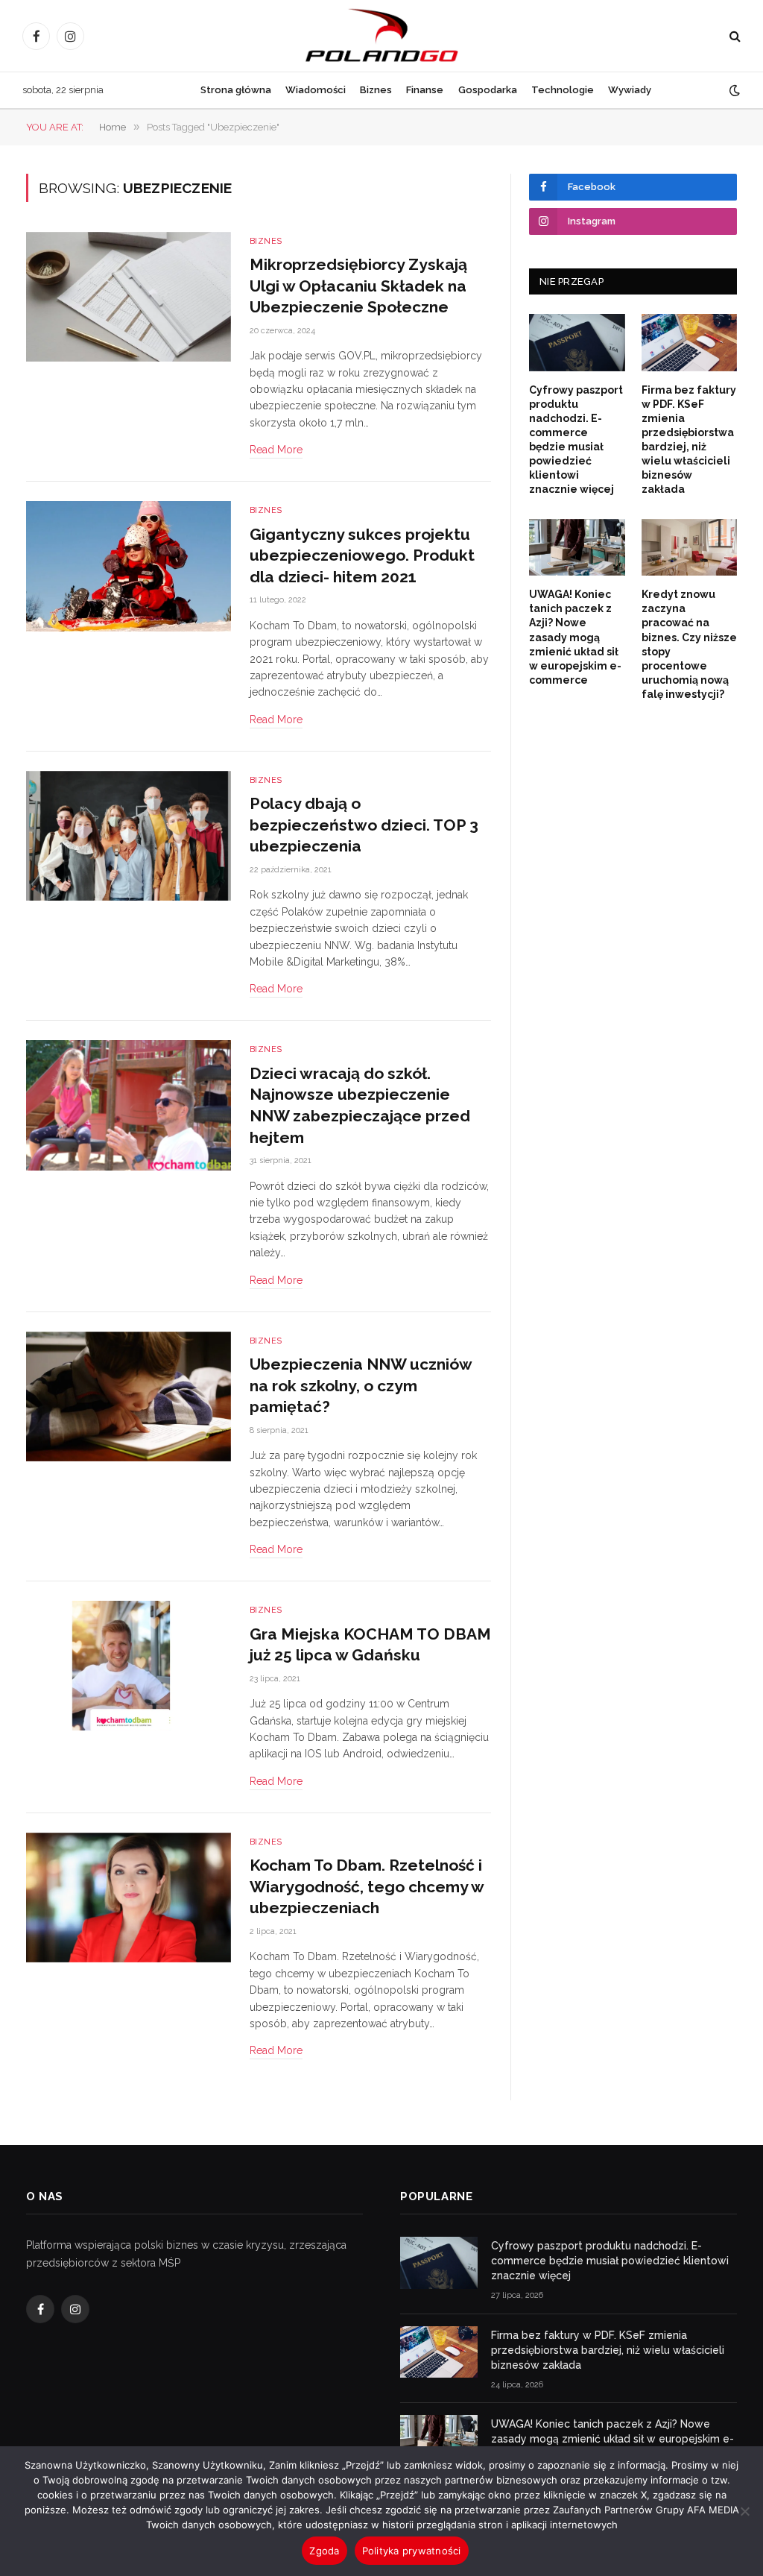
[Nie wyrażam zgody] (744, 2511)
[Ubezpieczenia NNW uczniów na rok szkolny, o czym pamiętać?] (129, 1396)
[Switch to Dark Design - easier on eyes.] (733, 90)
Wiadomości (316, 90)
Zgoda (324, 2551)
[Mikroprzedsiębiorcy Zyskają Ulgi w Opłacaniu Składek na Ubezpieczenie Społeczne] (129, 297)
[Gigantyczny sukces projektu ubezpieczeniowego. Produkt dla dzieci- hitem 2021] (129, 566)
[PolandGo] (381, 36)
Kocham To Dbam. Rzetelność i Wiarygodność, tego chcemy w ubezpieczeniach (367, 1886)
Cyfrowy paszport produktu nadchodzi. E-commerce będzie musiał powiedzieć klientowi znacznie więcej (576, 440)
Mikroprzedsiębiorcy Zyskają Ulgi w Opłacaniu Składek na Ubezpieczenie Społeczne (358, 286)
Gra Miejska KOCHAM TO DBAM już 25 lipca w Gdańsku (370, 1645)
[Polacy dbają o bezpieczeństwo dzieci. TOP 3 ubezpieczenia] (129, 836)
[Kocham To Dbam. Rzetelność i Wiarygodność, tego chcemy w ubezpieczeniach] (129, 1898)
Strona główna (236, 90)
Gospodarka (488, 90)
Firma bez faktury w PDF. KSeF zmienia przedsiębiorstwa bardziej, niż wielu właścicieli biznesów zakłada (689, 440)
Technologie (563, 90)
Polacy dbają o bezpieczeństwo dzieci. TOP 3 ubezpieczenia (364, 825)
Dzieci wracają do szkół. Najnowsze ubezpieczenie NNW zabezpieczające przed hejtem (360, 1105)
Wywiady (630, 90)
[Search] (734, 36)
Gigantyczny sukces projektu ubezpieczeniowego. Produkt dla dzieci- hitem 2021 (362, 555)
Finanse (425, 90)
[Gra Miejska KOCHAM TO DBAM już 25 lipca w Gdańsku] (129, 1666)
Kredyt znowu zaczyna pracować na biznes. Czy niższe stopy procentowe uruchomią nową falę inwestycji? (689, 644)
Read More (276, 450)
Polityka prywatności (412, 2551)
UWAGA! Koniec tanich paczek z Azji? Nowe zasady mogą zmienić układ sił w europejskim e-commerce (575, 637)
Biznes (376, 90)
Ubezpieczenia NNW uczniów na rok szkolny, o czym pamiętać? (361, 1385)
